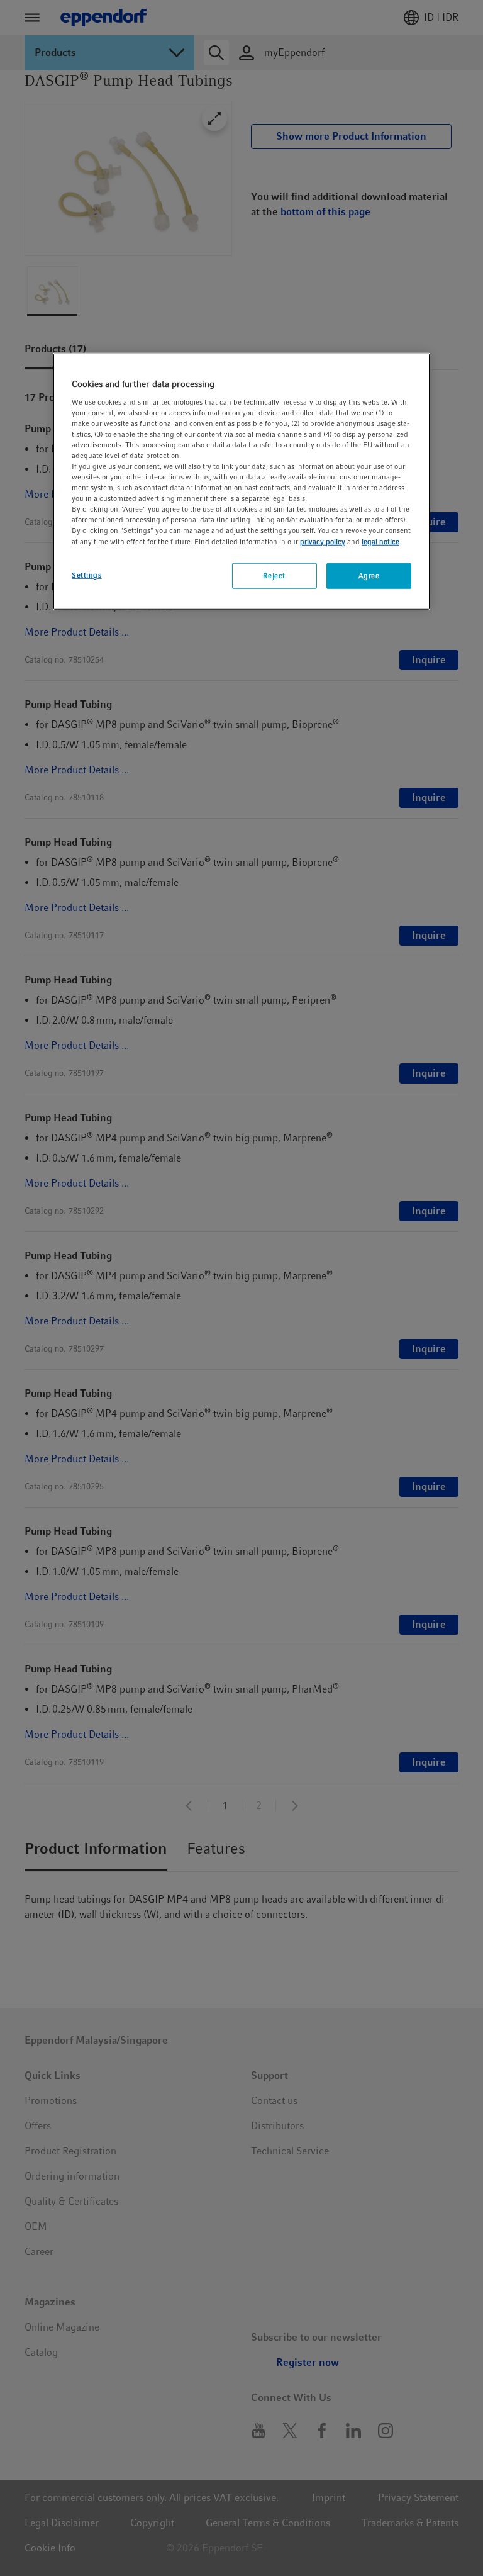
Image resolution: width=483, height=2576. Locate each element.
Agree (369, 575)
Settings (87, 574)
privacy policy (323, 541)
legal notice (380, 541)
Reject (274, 575)
